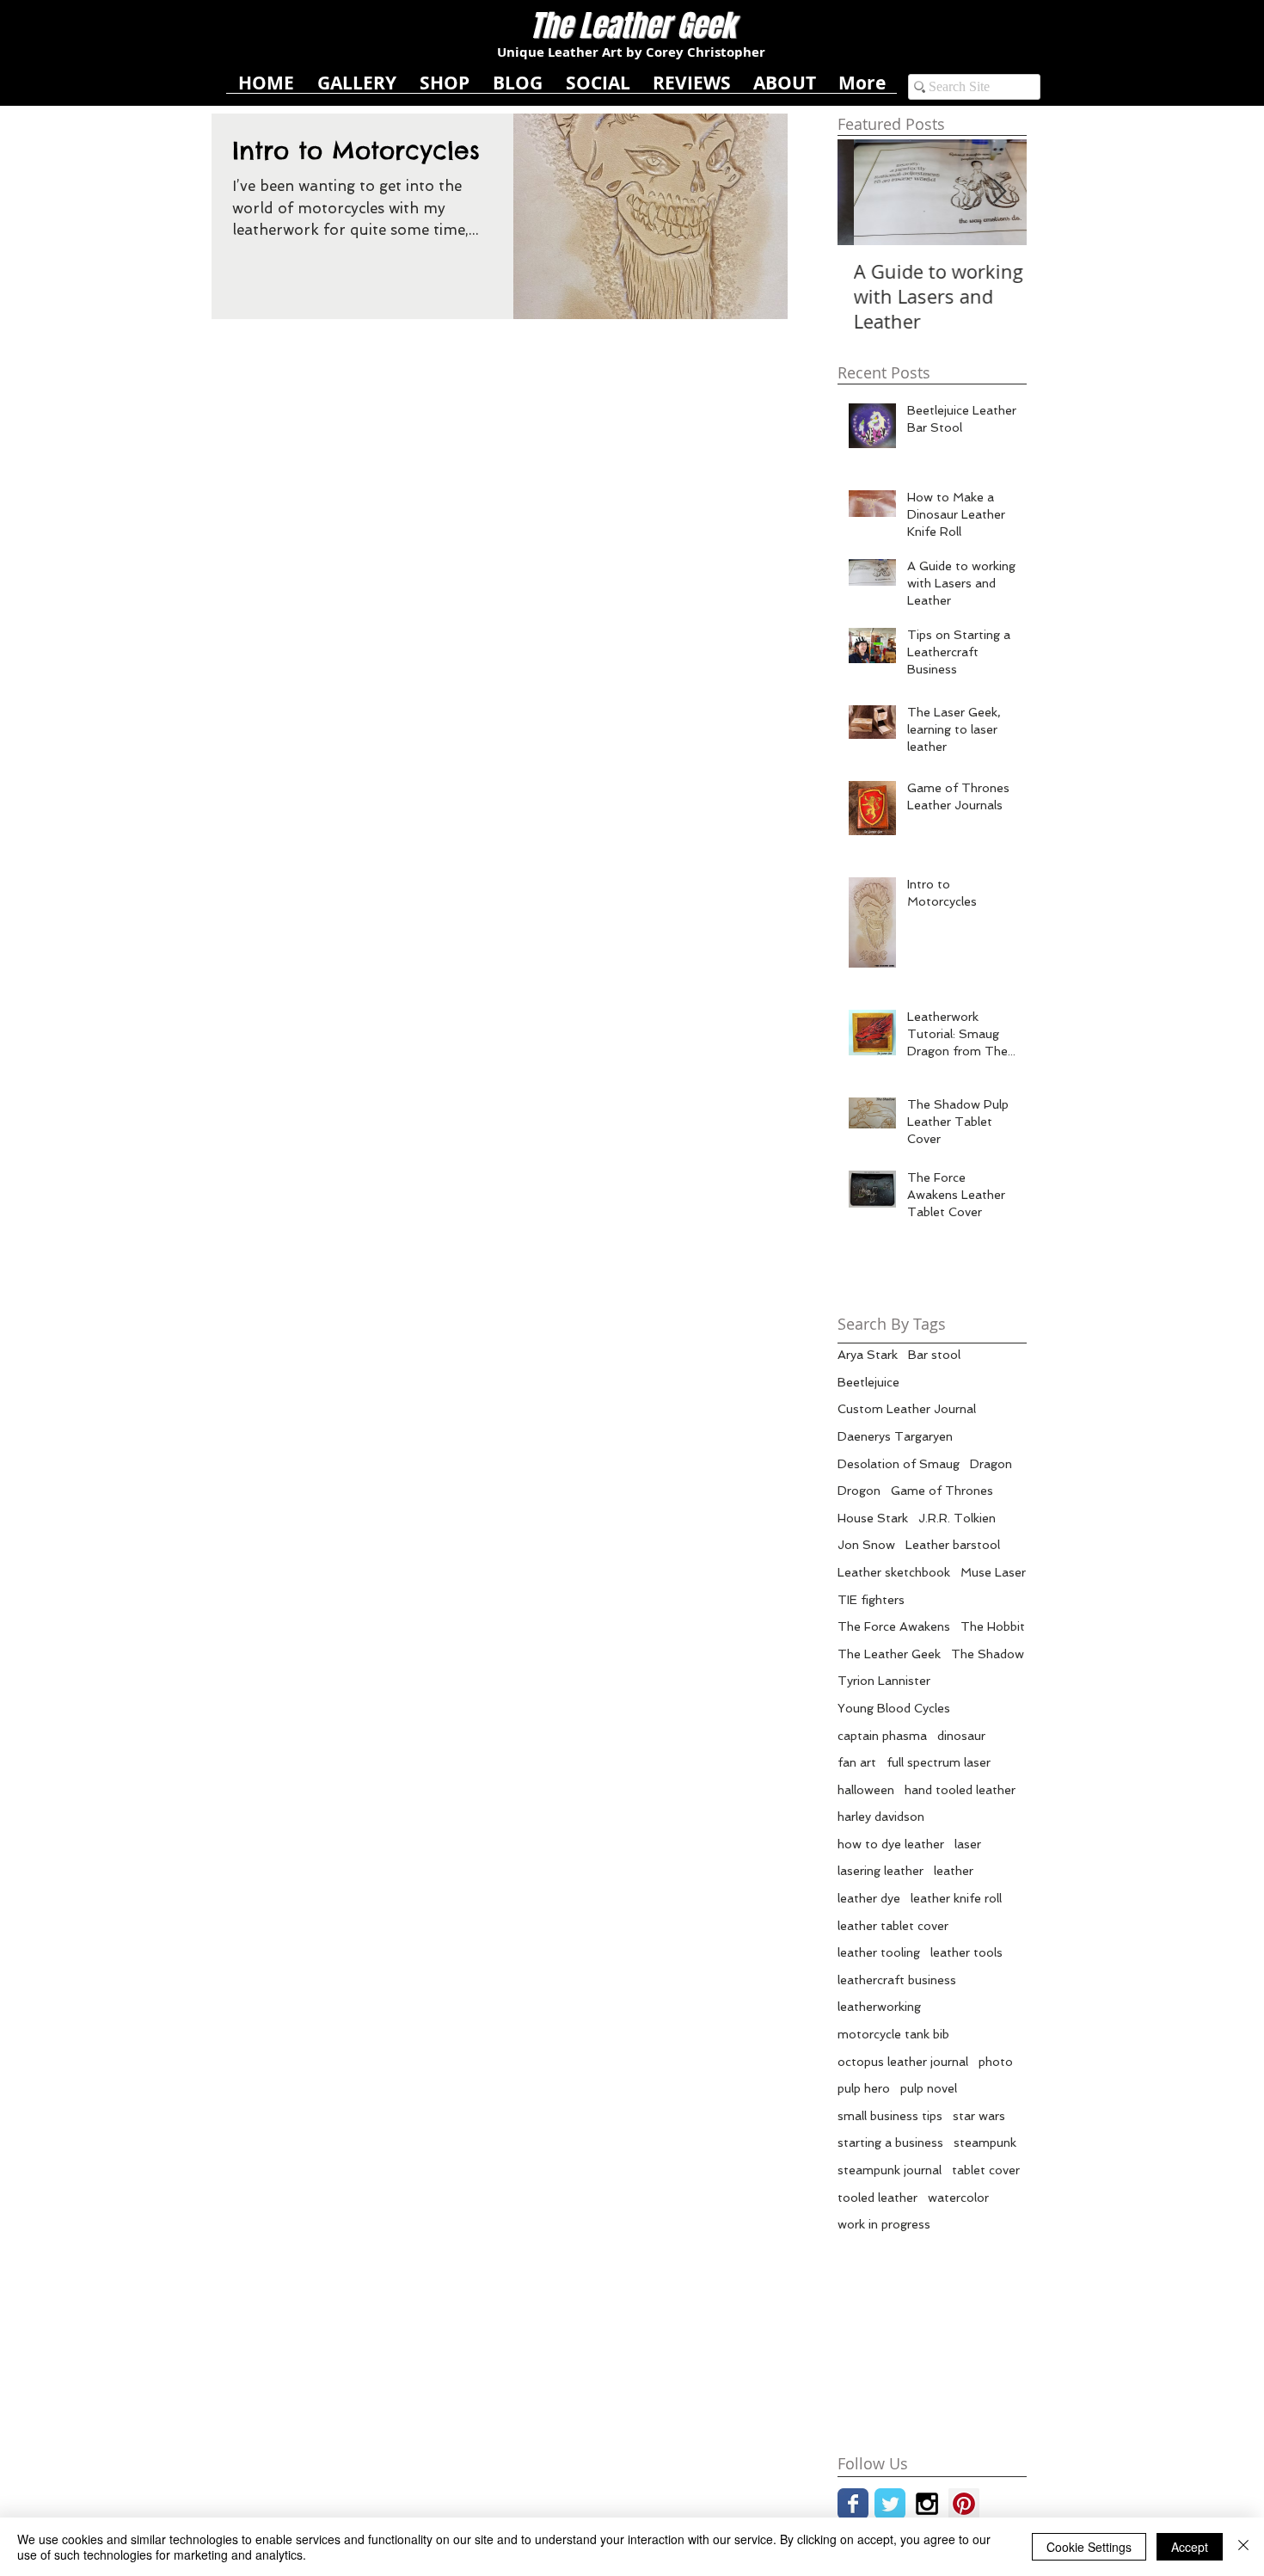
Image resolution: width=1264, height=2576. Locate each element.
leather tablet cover (893, 1926)
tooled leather (877, 2198)
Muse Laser (993, 1572)
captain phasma (882, 1736)
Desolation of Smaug (899, 1464)
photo (996, 2062)
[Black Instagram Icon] (927, 2504)
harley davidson (881, 1817)
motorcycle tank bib (893, 2034)
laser (968, 1844)
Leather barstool (953, 1545)
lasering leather (881, 1871)
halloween (866, 1790)
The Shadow (988, 1654)
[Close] (1243, 2547)
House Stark (873, 1518)
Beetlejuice (868, 1382)
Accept (1190, 2547)
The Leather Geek (889, 1654)
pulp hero (864, 2088)
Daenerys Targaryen (895, 1436)
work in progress (884, 2224)
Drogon (859, 1491)
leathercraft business (897, 1980)
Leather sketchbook (894, 1572)
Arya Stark (868, 1355)
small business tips (890, 2116)
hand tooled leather (960, 1790)
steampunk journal (890, 2170)
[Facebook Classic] (853, 2504)
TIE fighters (871, 1600)
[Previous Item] (865, 192)
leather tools (966, 1952)
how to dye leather (891, 1844)
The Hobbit (993, 1626)
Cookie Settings (1089, 2547)
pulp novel (929, 2088)
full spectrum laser (939, 1762)
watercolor (958, 2198)
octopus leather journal (903, 2062)
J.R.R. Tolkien (957, 1518)
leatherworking (879, 2007)
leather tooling (879, 1952)
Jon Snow (866, 1545)
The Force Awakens (894, 1626)
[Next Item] (999, 192)
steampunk (985, 2143)
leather (954, 1871)
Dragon (991, 1464)
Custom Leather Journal (907, 1409)
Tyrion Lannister (884, 1681)
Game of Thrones (942, 1491)
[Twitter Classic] (890, 2504)
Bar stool (934, 1355)
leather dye (869, 1898)
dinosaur (961, 1736)
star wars (979, 2116)
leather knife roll (956, 1898)
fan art (857, 1762)
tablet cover (986, 2170)
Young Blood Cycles (894, 1708)
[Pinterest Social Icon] (964, 2504)
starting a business (890, 2143)
